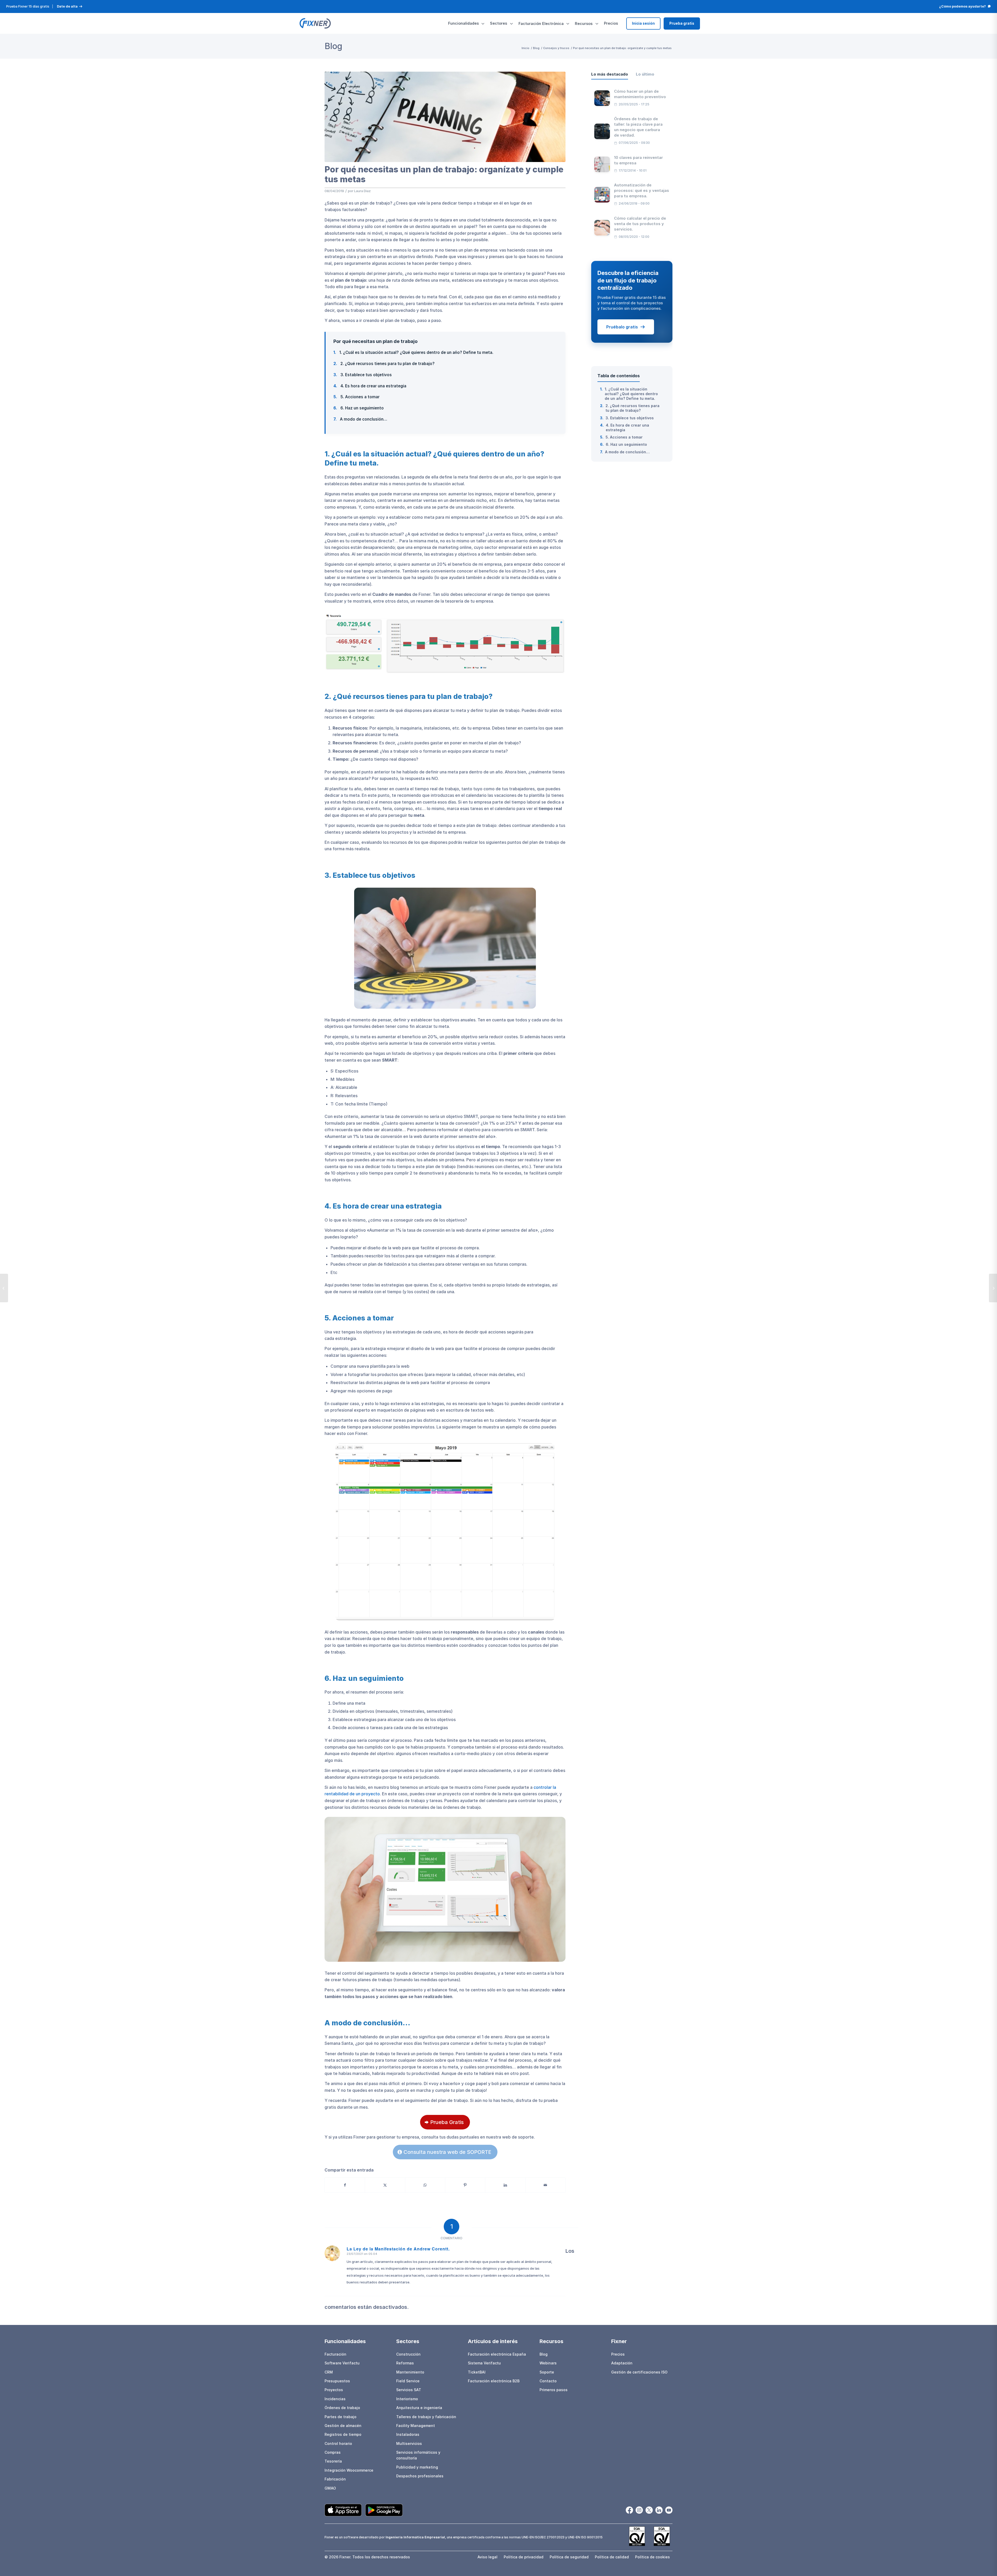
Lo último (645, 74)
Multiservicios (409, 2443)
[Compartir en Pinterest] (465, 2185)
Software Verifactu (342, 2363)
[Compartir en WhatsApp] (425, 2185)
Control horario (338, 2443)
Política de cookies (652, 2557)
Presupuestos (337, 2381)
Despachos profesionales (420, 2476)
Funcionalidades (463, 23)
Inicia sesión (643, 23)
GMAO (330, 2488)
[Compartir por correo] (545, 2185)
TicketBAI (477, 2372)
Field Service (408, 2381)
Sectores (498, 23)
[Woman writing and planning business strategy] (445, 117)
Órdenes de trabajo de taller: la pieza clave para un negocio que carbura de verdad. (638, 127)
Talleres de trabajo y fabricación (426, 2417)
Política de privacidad (524, 2557)
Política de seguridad (569, 2557)
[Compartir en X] (385, 2185)
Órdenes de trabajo (342, 2408)
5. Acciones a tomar (356, 397)
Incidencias (335, 2399)
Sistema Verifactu (484, 2363)
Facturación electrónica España (497, 2354)
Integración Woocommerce (349, 2470)
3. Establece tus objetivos (363, 375)
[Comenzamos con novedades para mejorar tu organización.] (4, 1288)
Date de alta (67, 6)
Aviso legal (487, 2557)
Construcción (408, 2354)
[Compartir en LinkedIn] (505, 2185)
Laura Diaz (362, 191)
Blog (333, 46)
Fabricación (335, 2479)
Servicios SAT (409, 2390)
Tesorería (333, 2461)
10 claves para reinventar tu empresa (638, 160)
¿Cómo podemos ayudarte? (962, 6)
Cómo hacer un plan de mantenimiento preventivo (640, 94)
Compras (333, 2452)
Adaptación (622, 2363)
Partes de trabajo (341, 2417)
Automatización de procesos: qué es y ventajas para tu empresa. (642, 190)
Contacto (548, 2381)
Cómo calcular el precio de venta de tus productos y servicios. (640, 224)
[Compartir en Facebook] (345, 2185)
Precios (611, 23)
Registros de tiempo (343, 2434)
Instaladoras (408, 2434)
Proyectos (334, 2390)
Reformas (405, 2363)
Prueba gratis (682, 23)
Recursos (584, 23)
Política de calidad (612, 2557)
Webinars (548, 2363)
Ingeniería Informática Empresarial (415, 2537)
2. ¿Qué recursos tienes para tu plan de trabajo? (384, 364)
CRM (329, 2372)
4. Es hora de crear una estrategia (370, 386)
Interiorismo (407, 2399)
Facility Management (416, 2426)
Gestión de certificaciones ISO (639, 2372)
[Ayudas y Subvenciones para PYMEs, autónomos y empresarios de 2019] (993, 1288)
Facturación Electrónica (541, 23)
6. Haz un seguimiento (359, 408)
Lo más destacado (610, 74)
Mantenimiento (410, 2372)
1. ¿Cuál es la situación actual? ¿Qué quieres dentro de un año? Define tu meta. (413, 352)
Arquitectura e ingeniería (419, 2408)
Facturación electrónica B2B (494, 2381)
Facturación (335, 2354)
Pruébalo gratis (622, 327)
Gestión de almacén (343, 2426)
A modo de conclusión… (360, 419)
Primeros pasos (554, 2390)
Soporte (547, 2372)
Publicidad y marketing (417, 2467)
